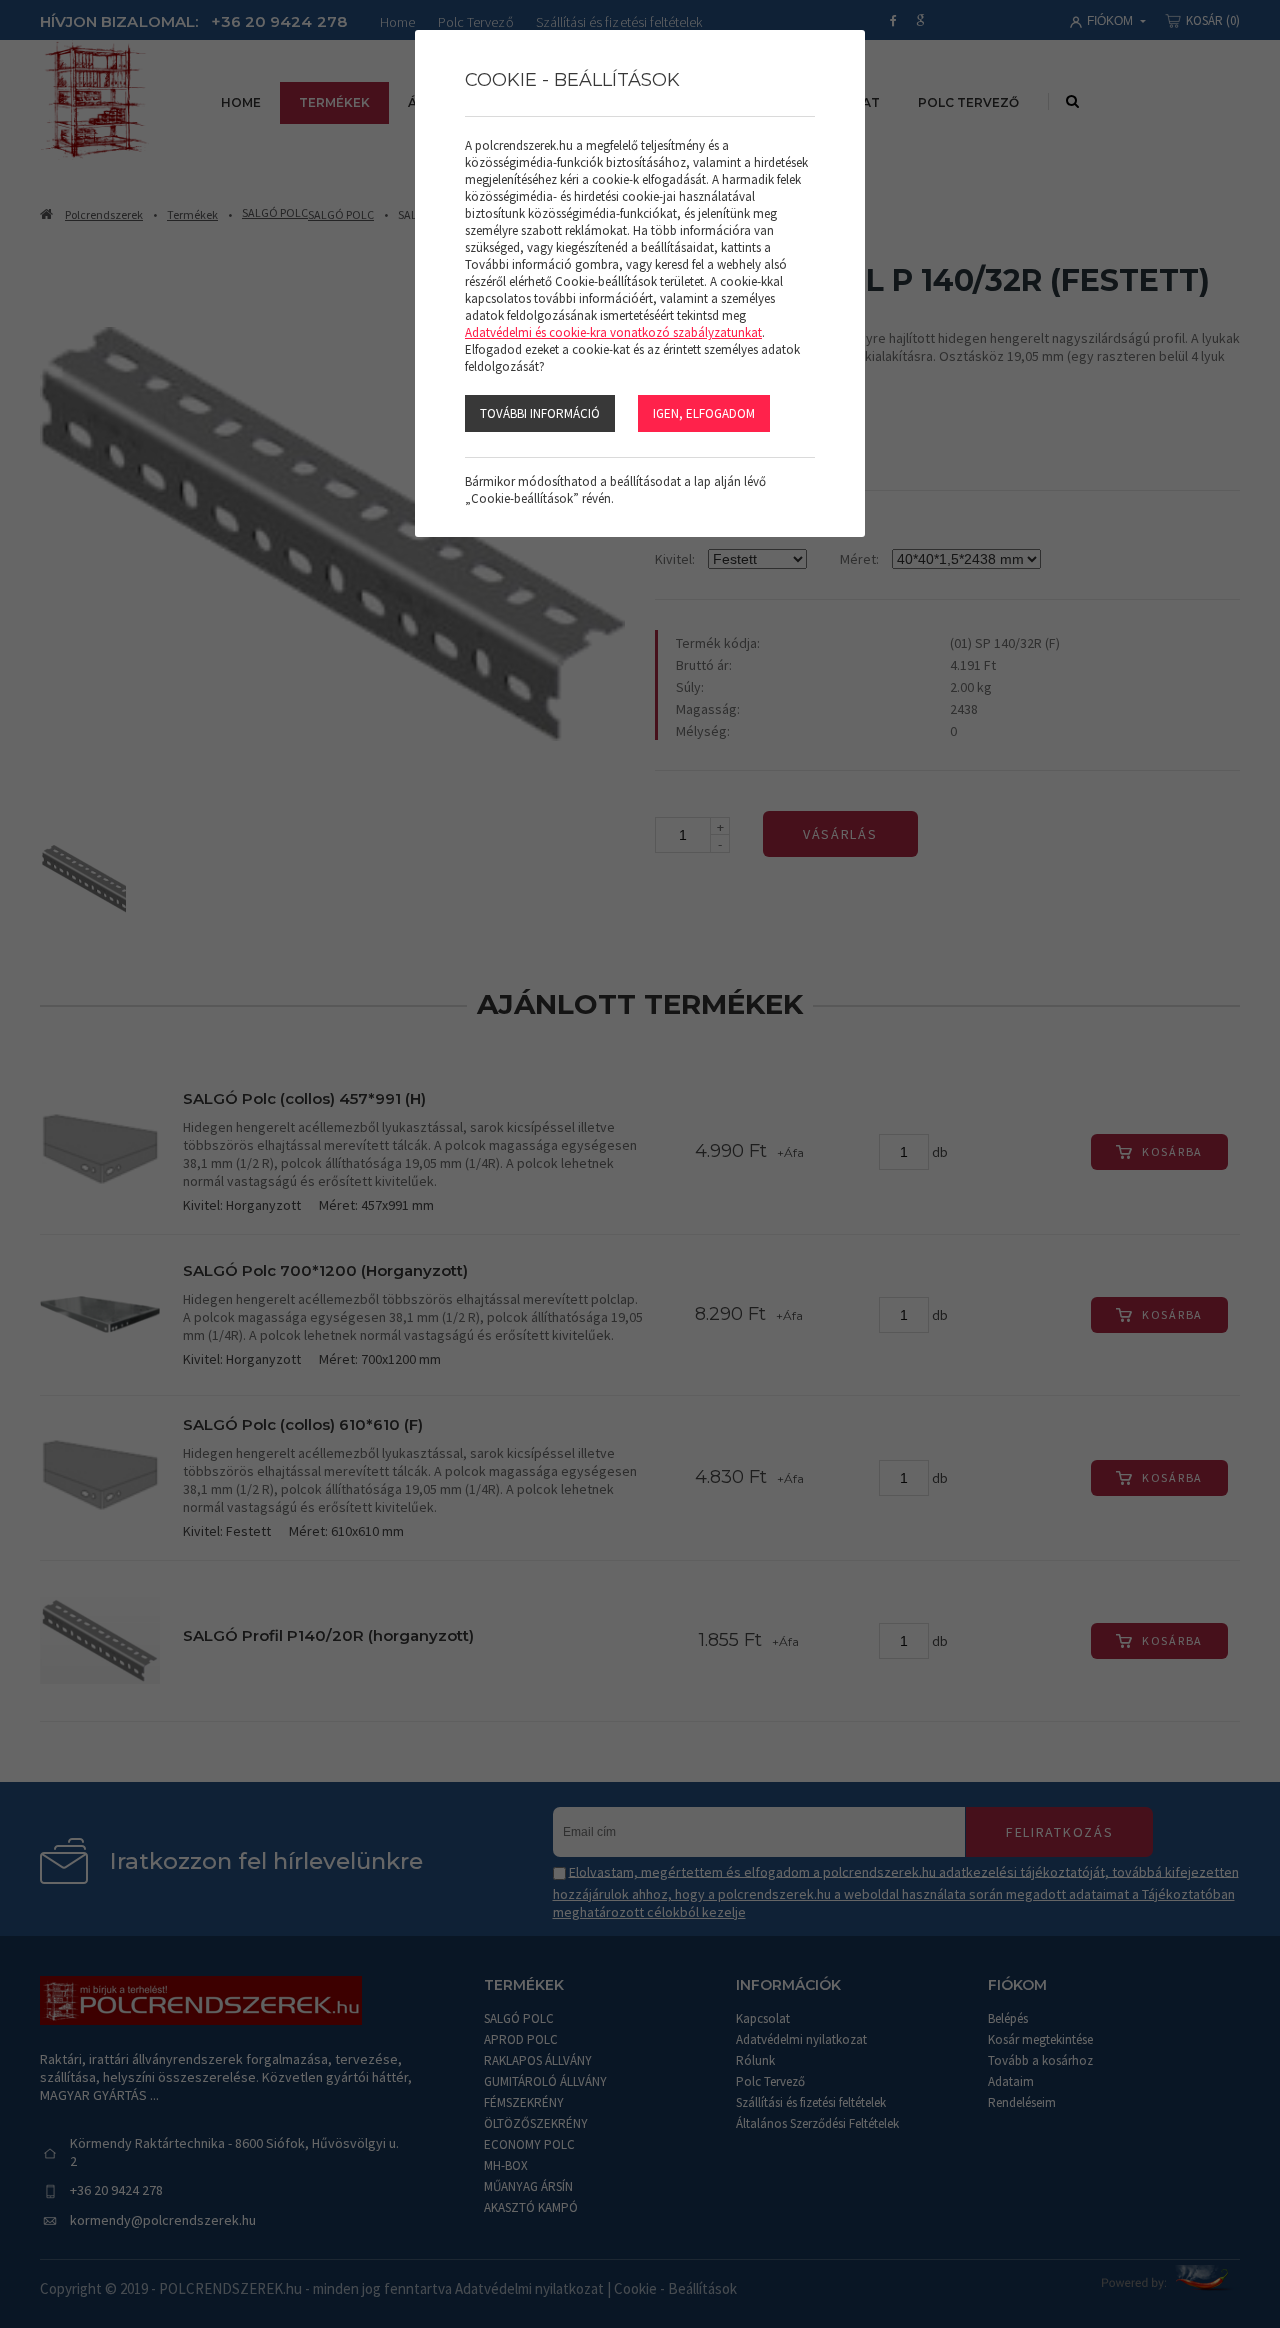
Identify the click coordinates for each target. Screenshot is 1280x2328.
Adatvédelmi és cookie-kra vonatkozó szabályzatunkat (613, 332)
